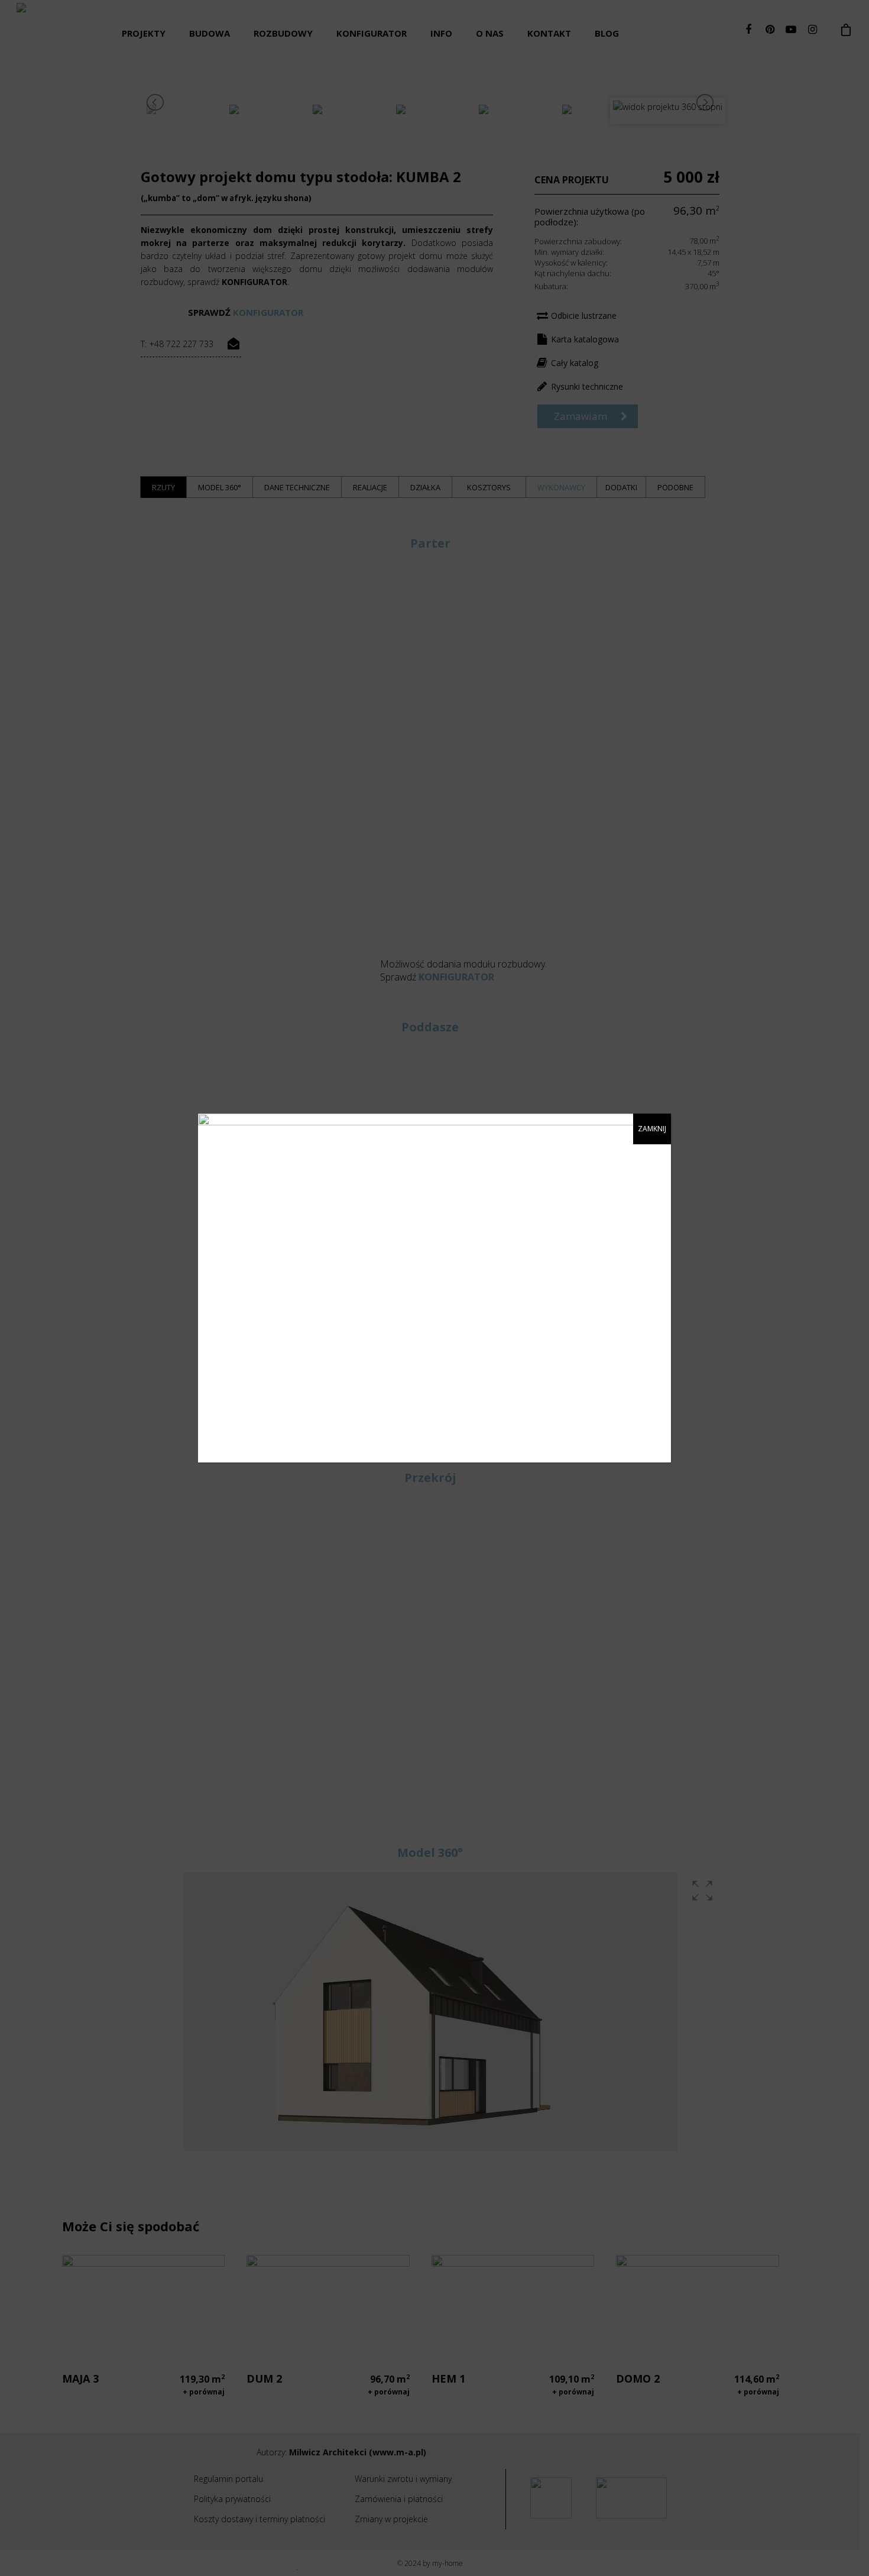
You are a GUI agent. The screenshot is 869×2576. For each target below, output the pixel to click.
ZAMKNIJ (652, 1129)
